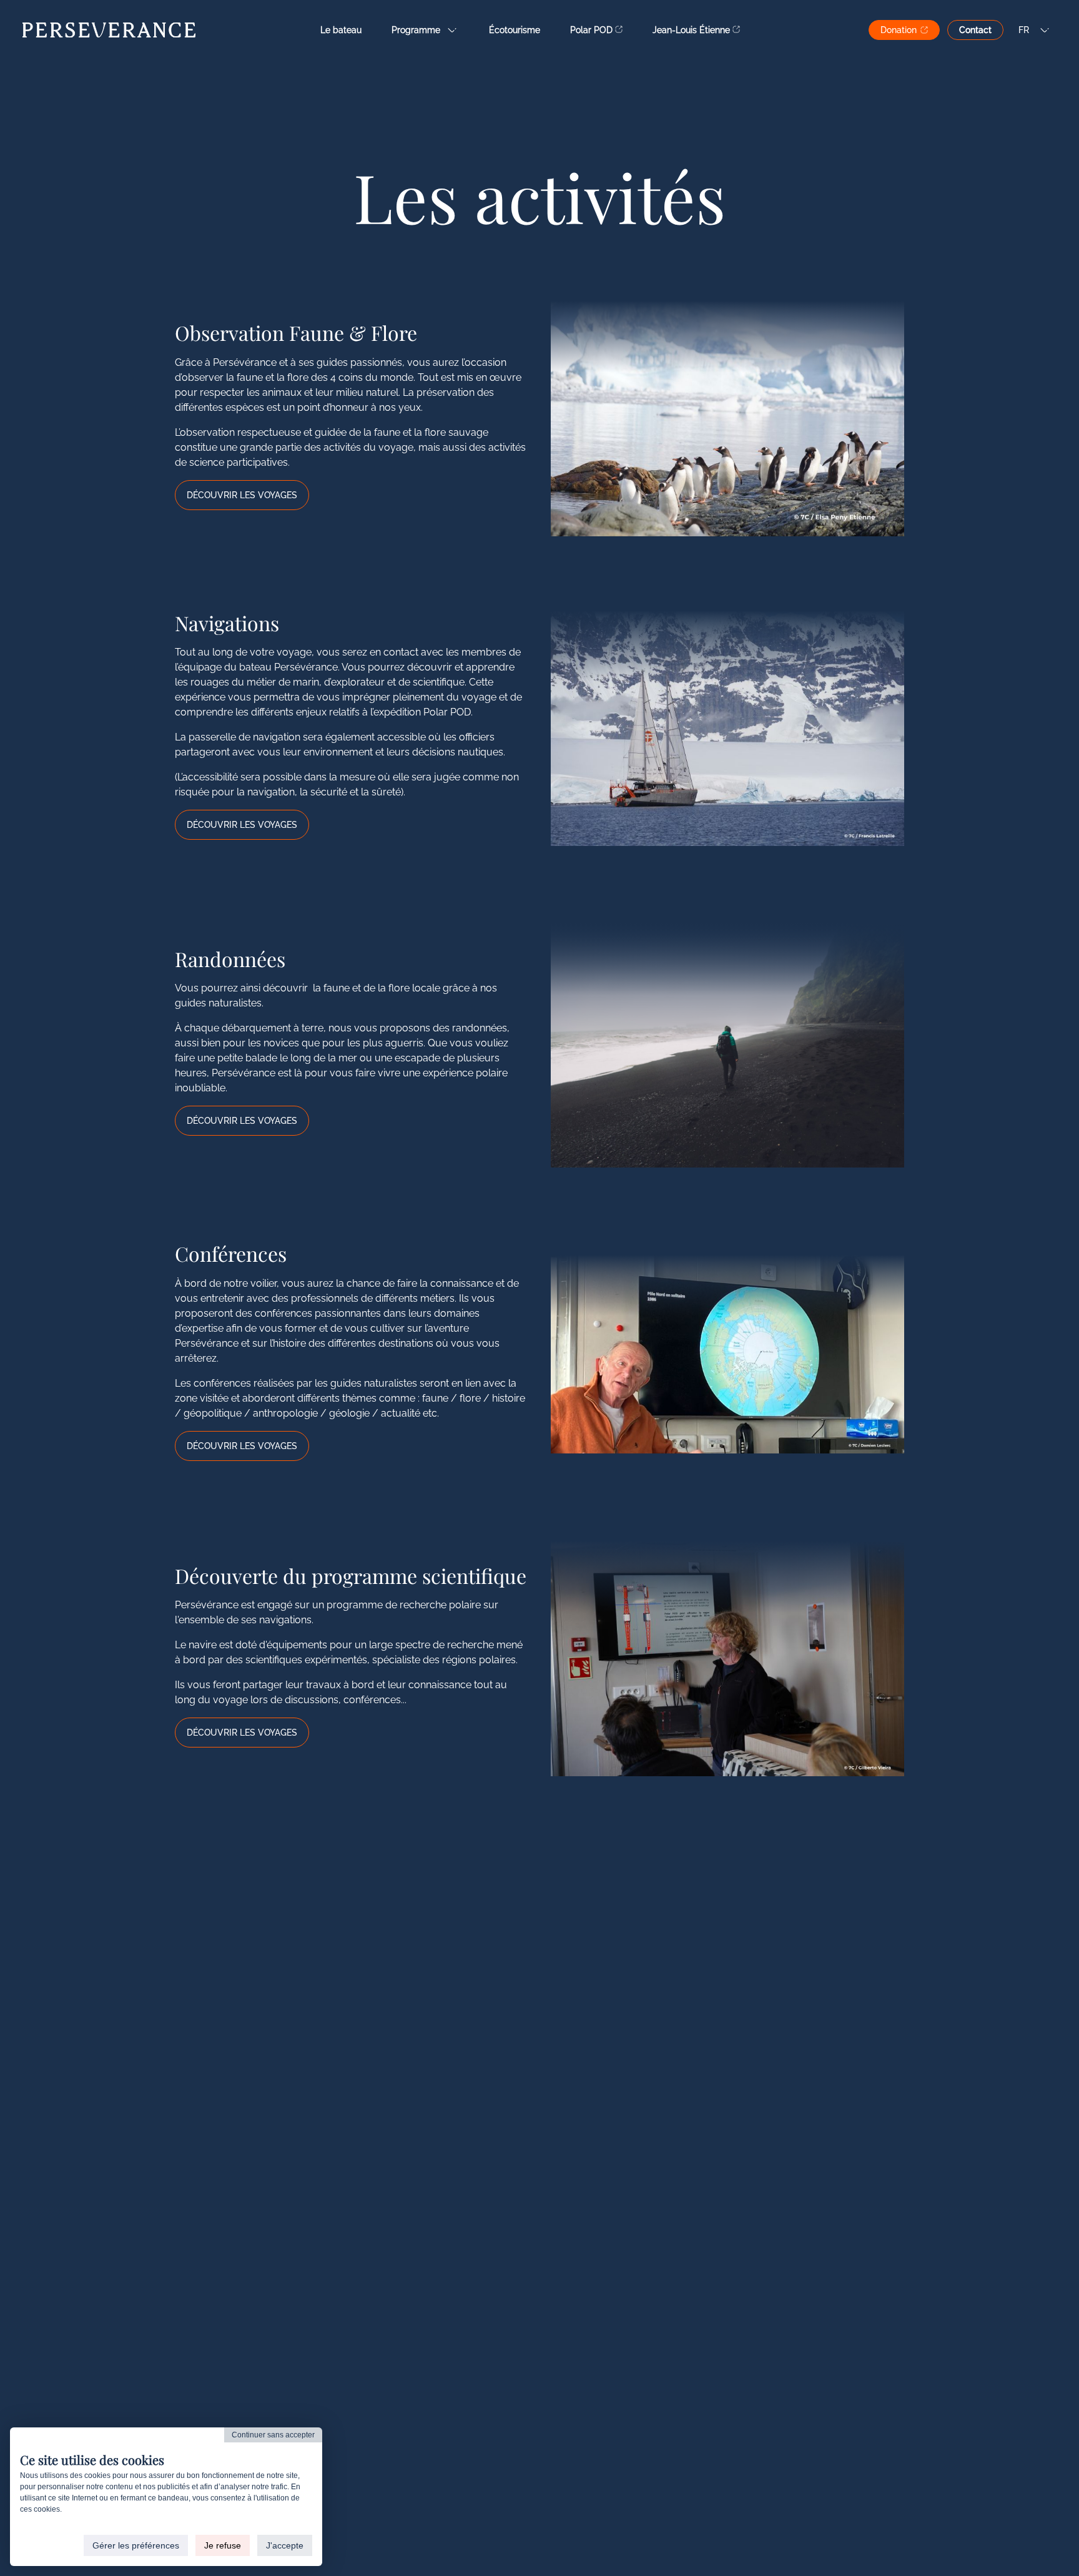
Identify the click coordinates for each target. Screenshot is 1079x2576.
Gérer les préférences (136, 2545)
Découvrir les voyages (242, 495)
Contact (975, 30)
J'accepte (285, 2545)
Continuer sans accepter (273, 2435)
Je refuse (223, 2545)
